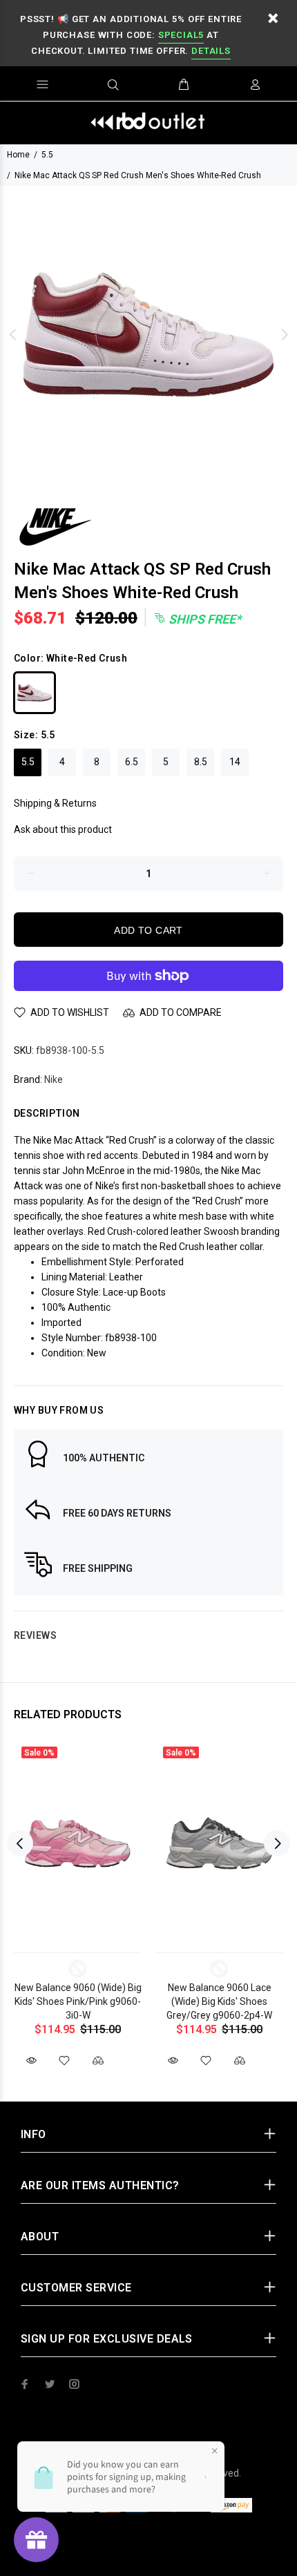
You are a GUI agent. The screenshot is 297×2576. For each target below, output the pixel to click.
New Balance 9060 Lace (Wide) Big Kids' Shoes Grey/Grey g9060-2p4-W (219, 2001)
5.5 (47, 155)
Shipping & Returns (55, 803)
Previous (13, 334)
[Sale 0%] (78, 1844)
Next (284, 334)
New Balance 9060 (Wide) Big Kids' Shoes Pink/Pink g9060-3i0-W (78, 2001)
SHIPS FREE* (203, 619)
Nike (54, 1079)
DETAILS (211, 51)
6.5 (132, 762)
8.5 (201, 762)
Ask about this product (63, 829)
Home (18, 155)
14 (235, 762)
